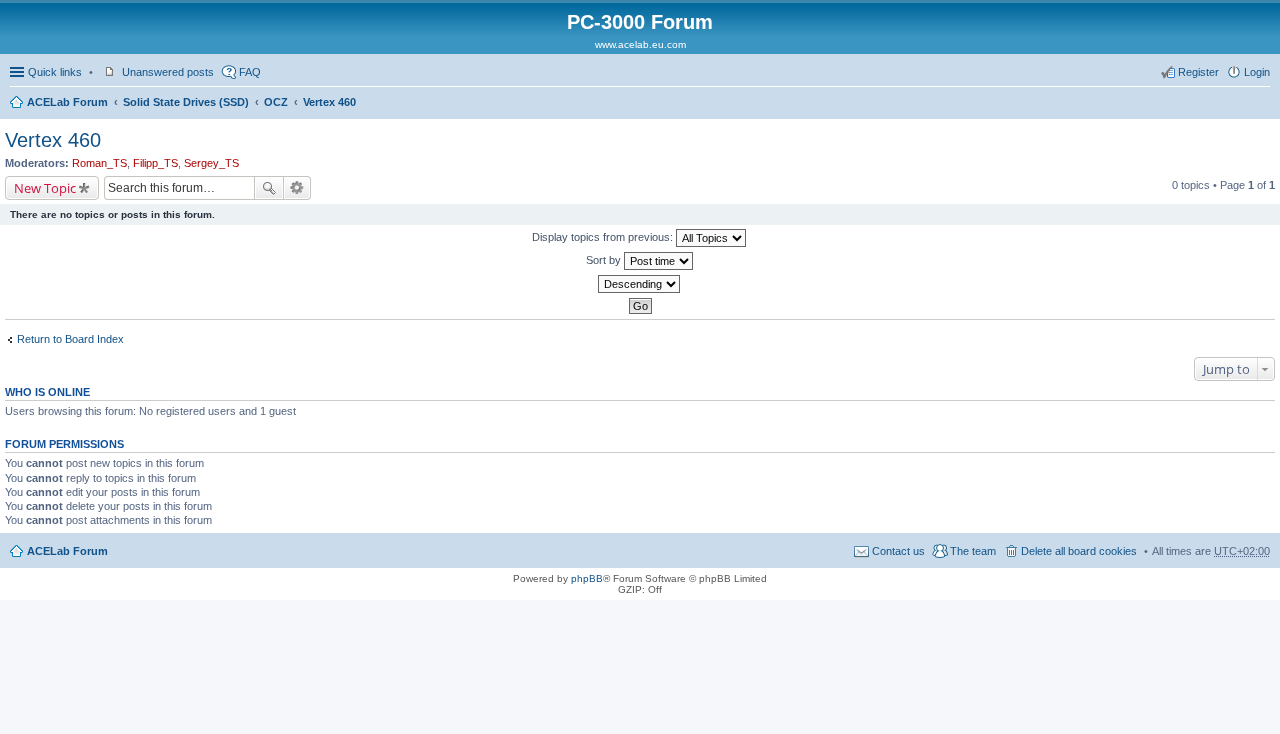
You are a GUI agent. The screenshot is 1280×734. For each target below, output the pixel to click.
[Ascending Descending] (640, 284)
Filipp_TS (155, 163)
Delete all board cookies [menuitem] (1079, 551)
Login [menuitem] (1257, 72)
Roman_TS (99, 163)
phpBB (587, 578)
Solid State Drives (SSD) (186, 102)
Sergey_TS (211, 163)
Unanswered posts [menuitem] (168, 72)
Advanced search (297, 188)
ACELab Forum (67, 102)
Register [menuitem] (1198, 72)
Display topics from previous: (604, 237)
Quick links (55, 72)
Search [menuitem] (1262, 104)
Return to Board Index (70, 339)
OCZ (276, 102)
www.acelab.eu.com (640, 44)
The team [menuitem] (973, 551)
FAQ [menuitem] (250, 72)
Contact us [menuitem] (898, 551)
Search (269, 188)
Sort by (605, 260)
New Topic (45, 188)
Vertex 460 (329, 102)
